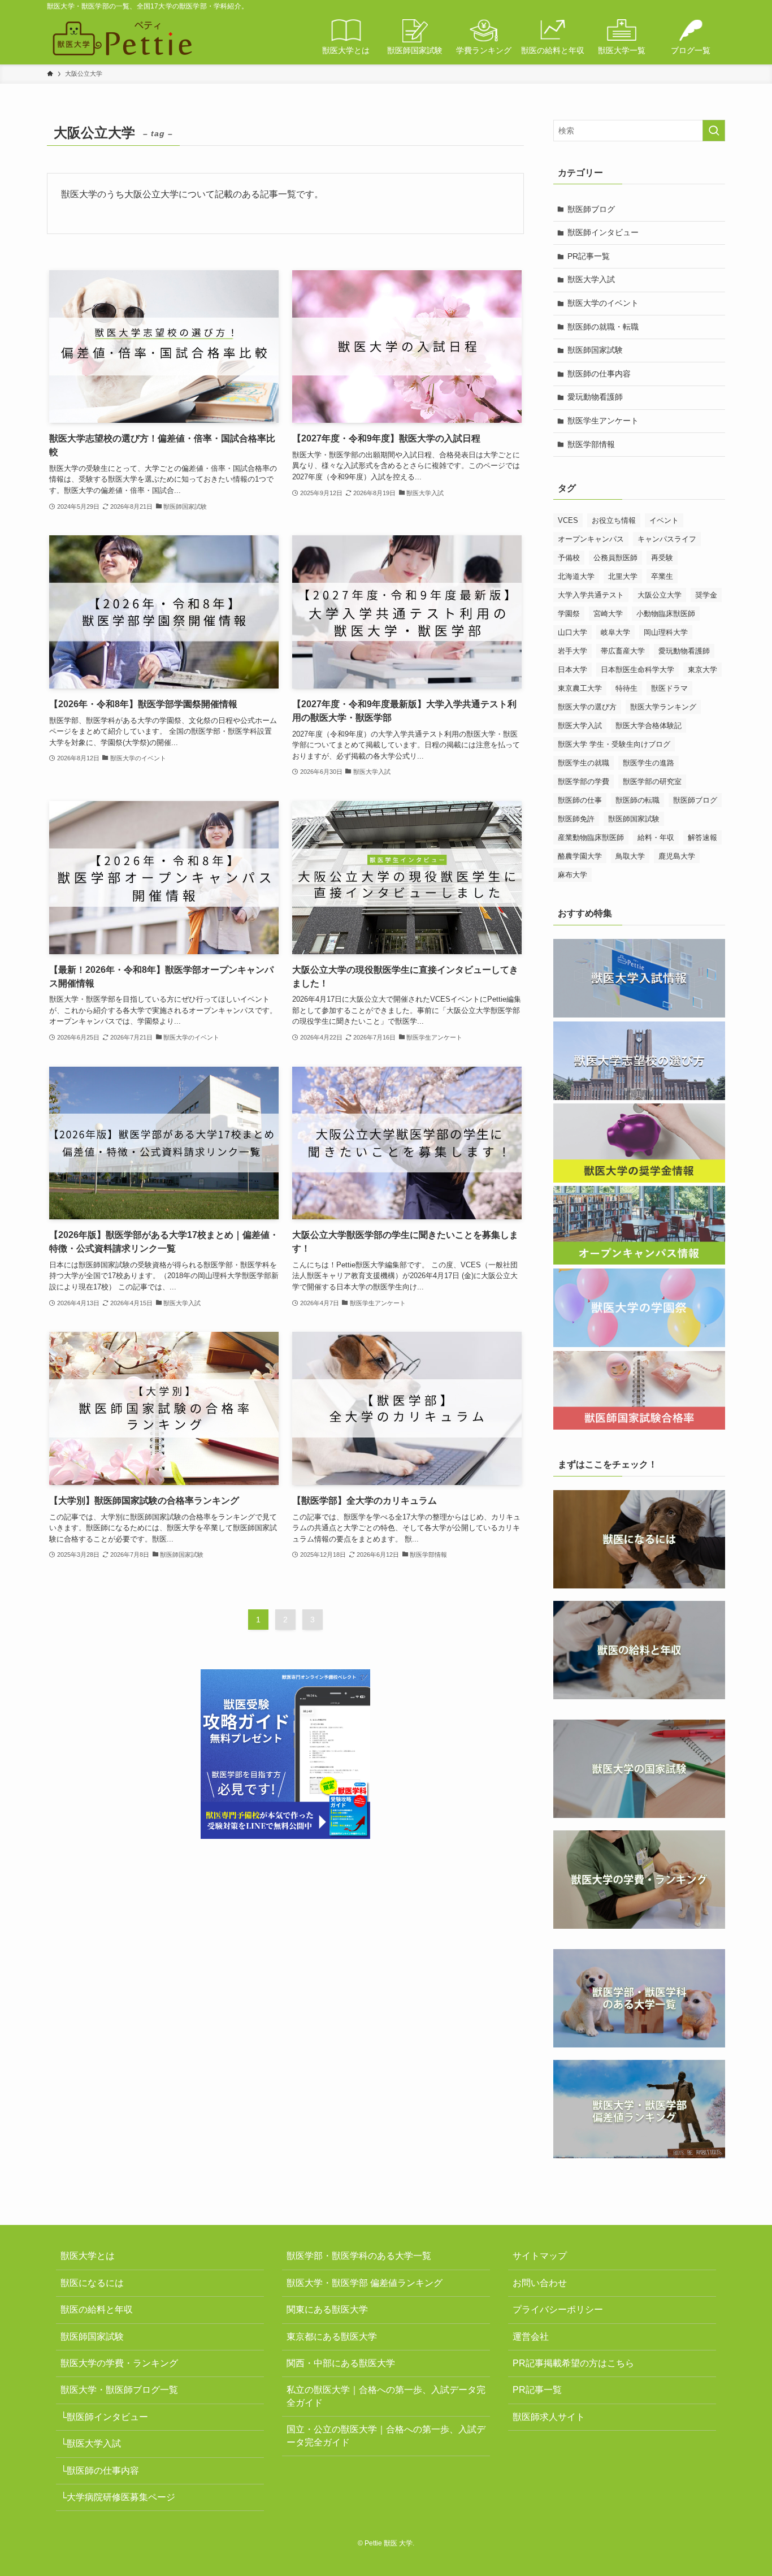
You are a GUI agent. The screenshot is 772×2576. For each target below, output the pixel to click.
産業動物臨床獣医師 (591, 837)
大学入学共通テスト (591, 595)
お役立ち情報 (614, 520)
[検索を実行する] (714, 131)
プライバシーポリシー (558, 2309)
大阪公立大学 (660, 595)
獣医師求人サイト (549, 2417)
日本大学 (573, 670)
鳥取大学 (630, 856)
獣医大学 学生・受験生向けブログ (614, 744)
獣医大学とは (88, 2256)
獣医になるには (92, 2283)
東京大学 (702, 670)
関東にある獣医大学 (327, 2309)
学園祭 (569, 614)
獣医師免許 (576, 819)
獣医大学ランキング (663, 707)
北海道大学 (576, 576)
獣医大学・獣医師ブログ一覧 (119, 2390)
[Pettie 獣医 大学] (122, 38)
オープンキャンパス (591, 539)
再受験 (662, 558)
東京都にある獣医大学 (332, 2337)
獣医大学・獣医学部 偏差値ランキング (365, 2283)
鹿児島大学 (677, 856)
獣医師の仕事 (580, 800)
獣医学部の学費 (584, 782)
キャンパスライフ (667, 539)
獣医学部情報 (591, 444)
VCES (568, 520)
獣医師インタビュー (603, 232)
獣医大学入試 (591, 279)
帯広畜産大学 (623, 651)
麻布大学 (573, 875)
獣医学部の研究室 (652, 782)
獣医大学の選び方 (587, 707)
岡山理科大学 (666, 632)
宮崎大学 (608, 614)
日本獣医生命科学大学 (637, 670)
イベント (664, 520)
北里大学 (623, 576)
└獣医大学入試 (91, 2443)
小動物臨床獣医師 (666, 614)
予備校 (569, 558)
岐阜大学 (615, 632)
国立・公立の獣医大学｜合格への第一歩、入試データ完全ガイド (386, 2436)
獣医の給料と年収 (97, 2309)
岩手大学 (573, 651)
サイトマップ (540, 2256)
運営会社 (531, 2337)
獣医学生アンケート (603, 421)
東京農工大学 (580, 688)
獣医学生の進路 (649, 763)
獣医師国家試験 (595, 350)
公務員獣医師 (615, 558)
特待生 (626, 688)
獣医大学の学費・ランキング (119, 2363)
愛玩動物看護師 (595, 397)
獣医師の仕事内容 (599, 374)
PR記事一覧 (589, 256)
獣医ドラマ (669, 688)
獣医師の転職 (637, 800)
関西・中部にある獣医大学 (341, 2363)
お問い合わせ (540, 2283)
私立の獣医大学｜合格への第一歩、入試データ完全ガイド (386, 2396)
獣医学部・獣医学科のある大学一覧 (359, 2256)
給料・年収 (656, 837)
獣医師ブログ (591, 209)
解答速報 (702, 837)
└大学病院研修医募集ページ (118, 2497)
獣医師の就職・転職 (603, 327)
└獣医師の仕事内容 (100, 2471)
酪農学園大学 (580, 856)
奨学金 (706, 595)
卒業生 (662, 576)
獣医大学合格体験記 (649, 726)
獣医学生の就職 (584, 763)
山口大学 (573, 632)
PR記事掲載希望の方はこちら (573, 2363)
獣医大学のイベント (603, 303)
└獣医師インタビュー (104, 2417)
